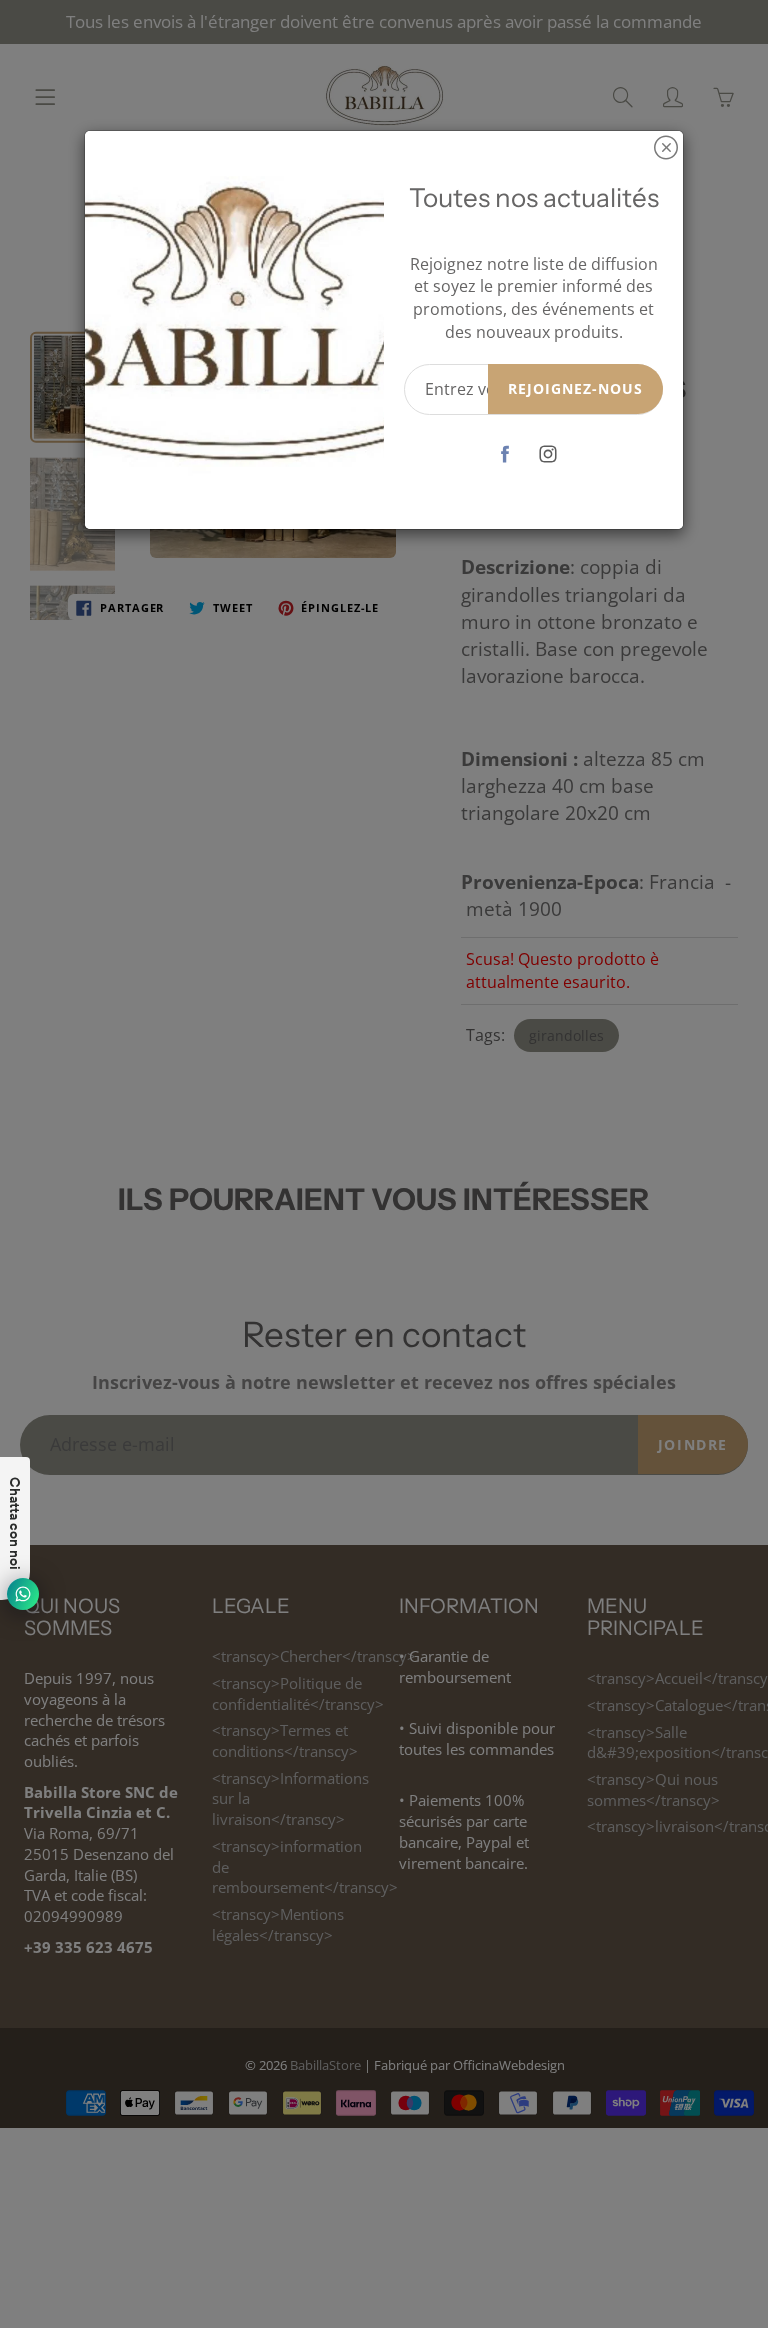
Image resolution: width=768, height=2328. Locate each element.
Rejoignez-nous (575, 388)
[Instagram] (548, 454)
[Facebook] (505, 454)
